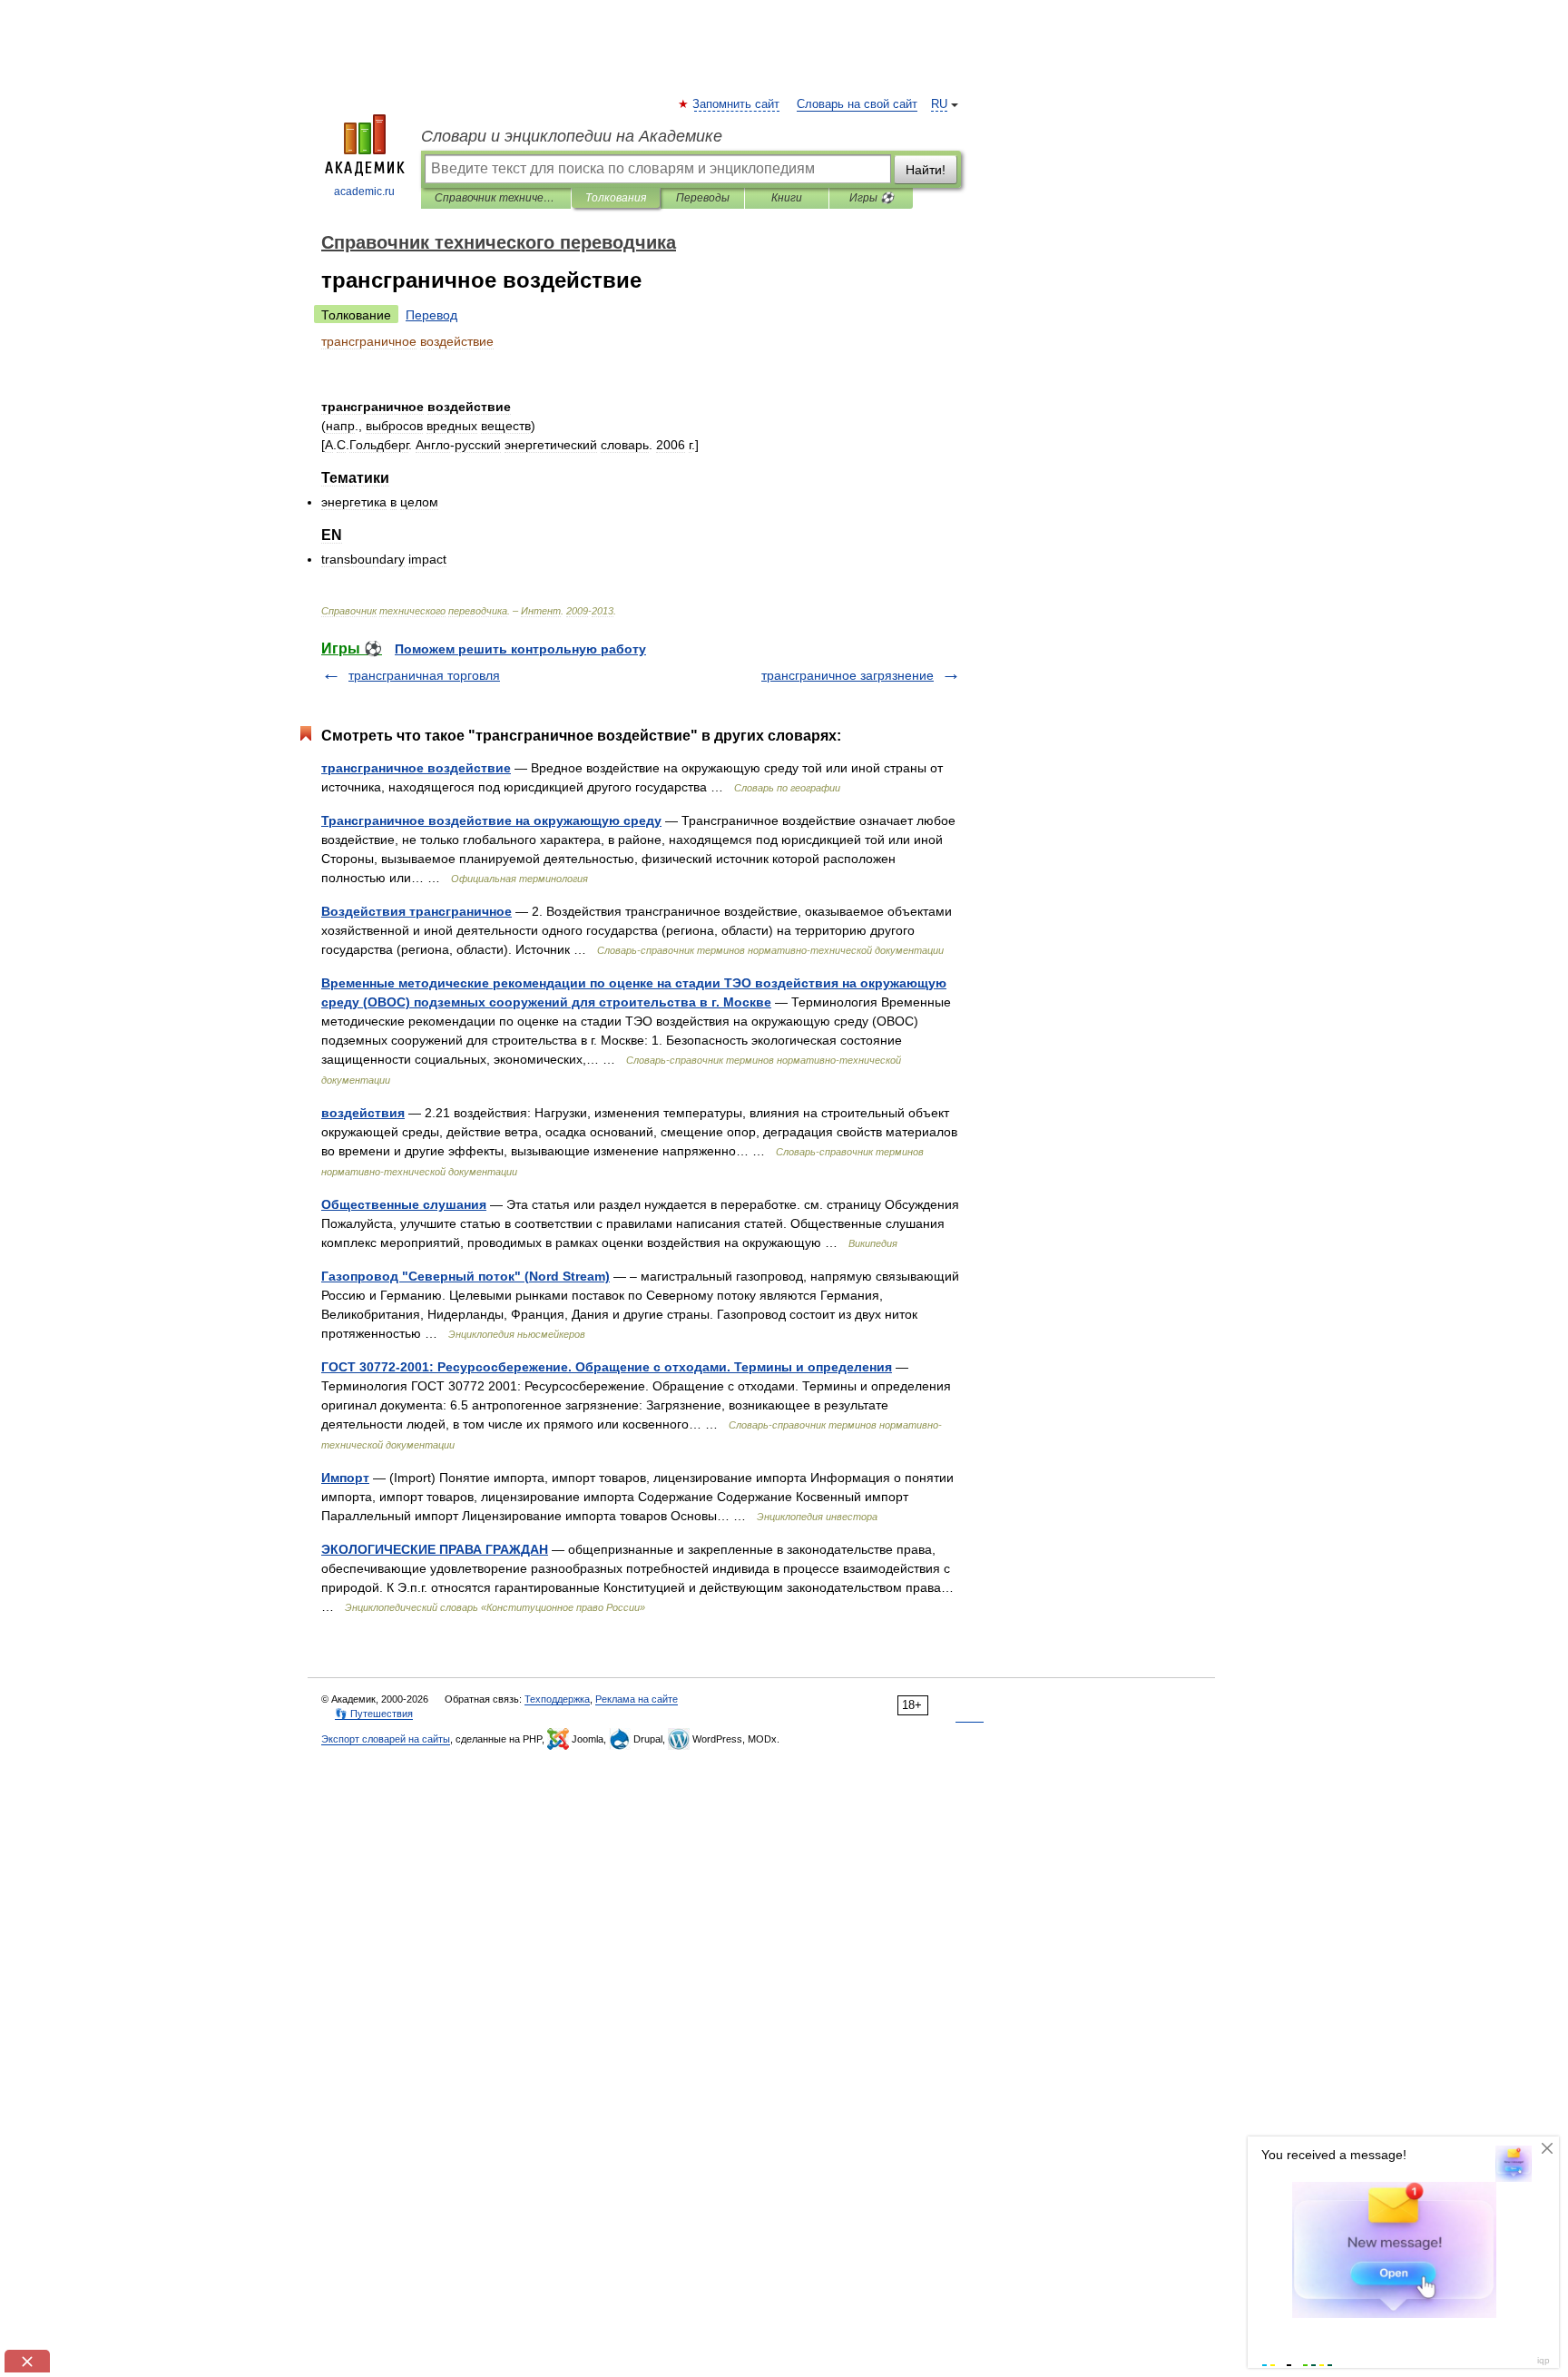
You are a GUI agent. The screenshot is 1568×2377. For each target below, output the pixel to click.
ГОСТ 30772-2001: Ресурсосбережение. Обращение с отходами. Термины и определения (607, 1367)
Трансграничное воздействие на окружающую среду (491, 820)
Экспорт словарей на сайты (386, 1739)
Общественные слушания (404, 1204)
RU (939, 104)
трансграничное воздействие (416, 768)
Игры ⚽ (872, 198)
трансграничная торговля (424, 675)
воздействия (363, 1113)
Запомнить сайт (737, 104)
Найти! (926, 170)
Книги (787, 198)
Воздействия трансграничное (416, 911)
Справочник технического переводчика (496, 198)
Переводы (703, 198)
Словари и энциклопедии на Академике (572, 136)
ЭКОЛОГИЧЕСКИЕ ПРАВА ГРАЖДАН (435, 1549)
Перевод (431, 315)
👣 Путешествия (374, 1714)
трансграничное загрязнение (848, 675)
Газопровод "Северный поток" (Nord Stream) (465, 1276)
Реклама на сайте (637, 1699)
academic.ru (364, 192)
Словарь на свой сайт (857, 104)
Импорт (345, 1478)
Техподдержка (557, 1699)
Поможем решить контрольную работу (520, 649)
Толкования (616, 198)
